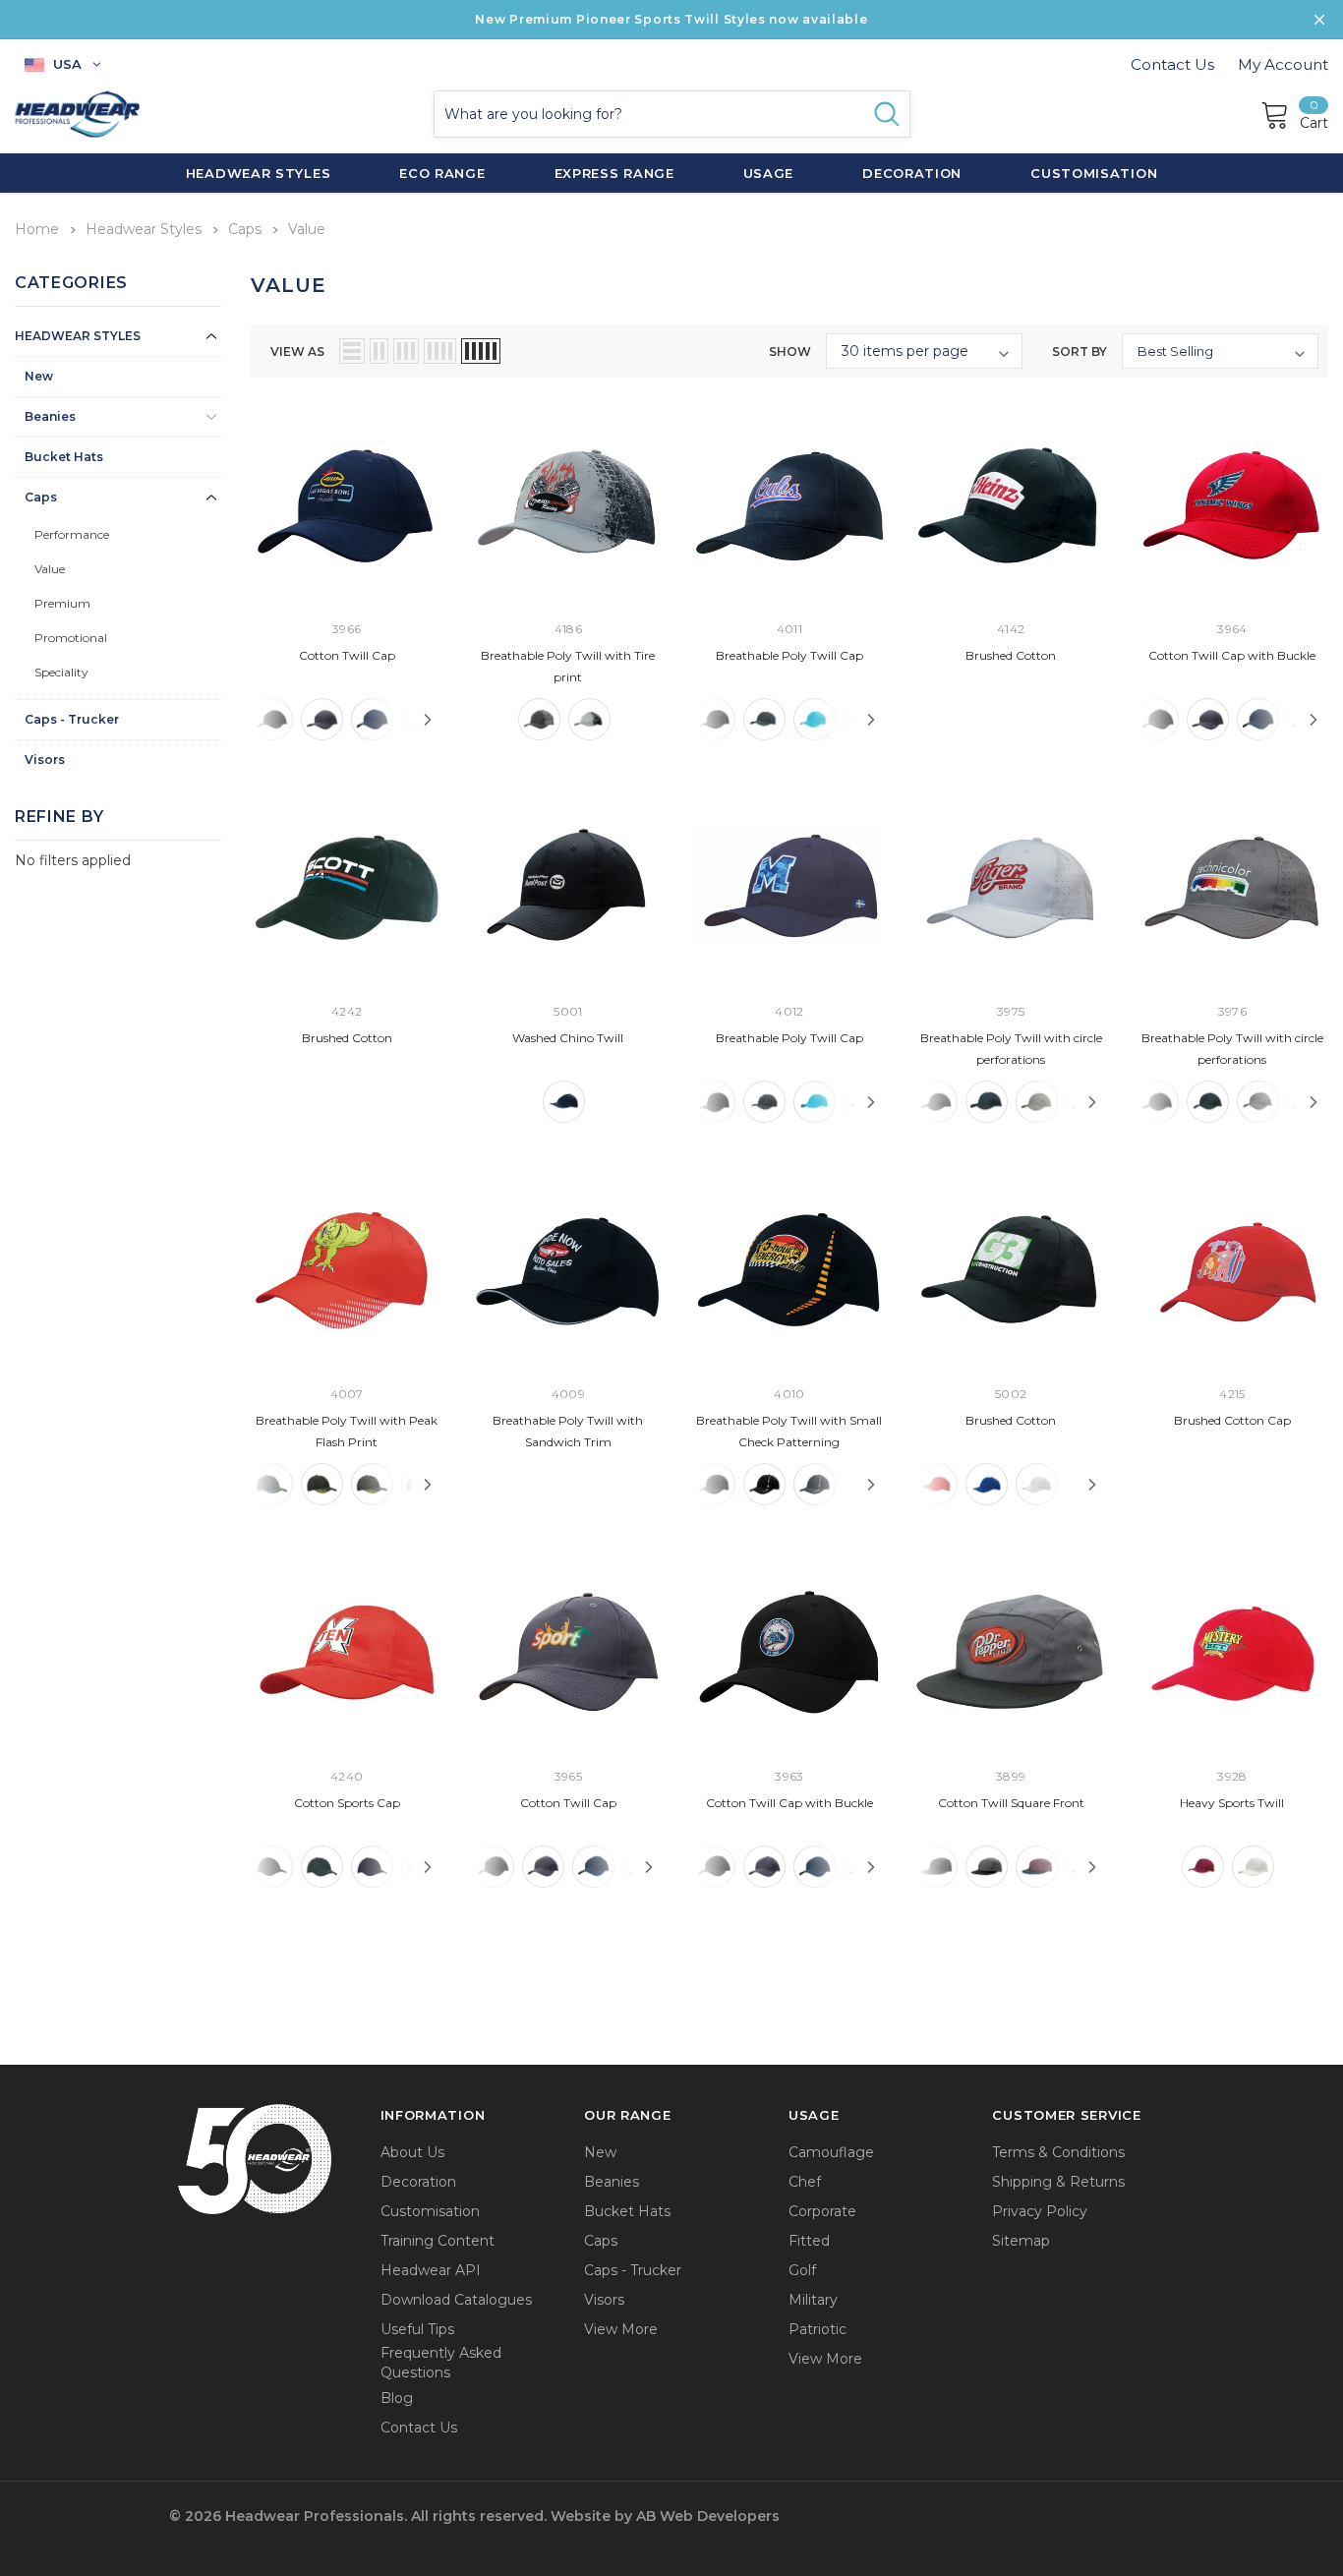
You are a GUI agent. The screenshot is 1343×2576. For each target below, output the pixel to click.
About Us (412, 2152)
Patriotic (817, 2329)
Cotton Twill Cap (347, 655)
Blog (397, 2398)
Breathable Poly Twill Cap (789, 655)
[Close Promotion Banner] (1319, 20)
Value (50, 569)
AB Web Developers (708, 2516)
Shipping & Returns (1058, 2182)
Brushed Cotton (1011, 655)
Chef (805, 2182)
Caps (41, 497)
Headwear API (431, 2270)
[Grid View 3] (406, 351)
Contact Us (1172, 64)
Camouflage (831, 2152)
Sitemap (1021, 2241)
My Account (1283, 64)
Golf (802, 2270)
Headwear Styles (78, 336)
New (39, 376)
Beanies (50, 416)
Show (790, 351)
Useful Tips (417, 2329)
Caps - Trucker (72, 719)
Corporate (822, 2211)
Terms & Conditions (1058, 2152)
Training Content (438, 2241)
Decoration (418, 2182)
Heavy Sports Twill (1232, 1803)
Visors (45, 760)
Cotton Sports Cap (347, 1803)
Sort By (1080, 351)
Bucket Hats (64, 457)
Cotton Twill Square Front (1011, 1803)
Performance (72, 534)
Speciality (61, 672)
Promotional (71, 638)
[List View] (352, 351)
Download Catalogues (456, 2300)
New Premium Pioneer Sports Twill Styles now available (671, 19)
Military (813, 2300)
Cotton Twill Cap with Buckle (1232, 655)
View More (621, 2329)
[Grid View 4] (440, 351)
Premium (62, 603)
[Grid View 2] (379, 351)
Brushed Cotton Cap (1232, 1420)
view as (297, 351)
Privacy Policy (1040, 2211)
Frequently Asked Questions (441, 2363)
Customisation (430, 2211)
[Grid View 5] (481, 351)
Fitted (809, 2241)
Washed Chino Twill (568, 1038)
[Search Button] (887, 114)
